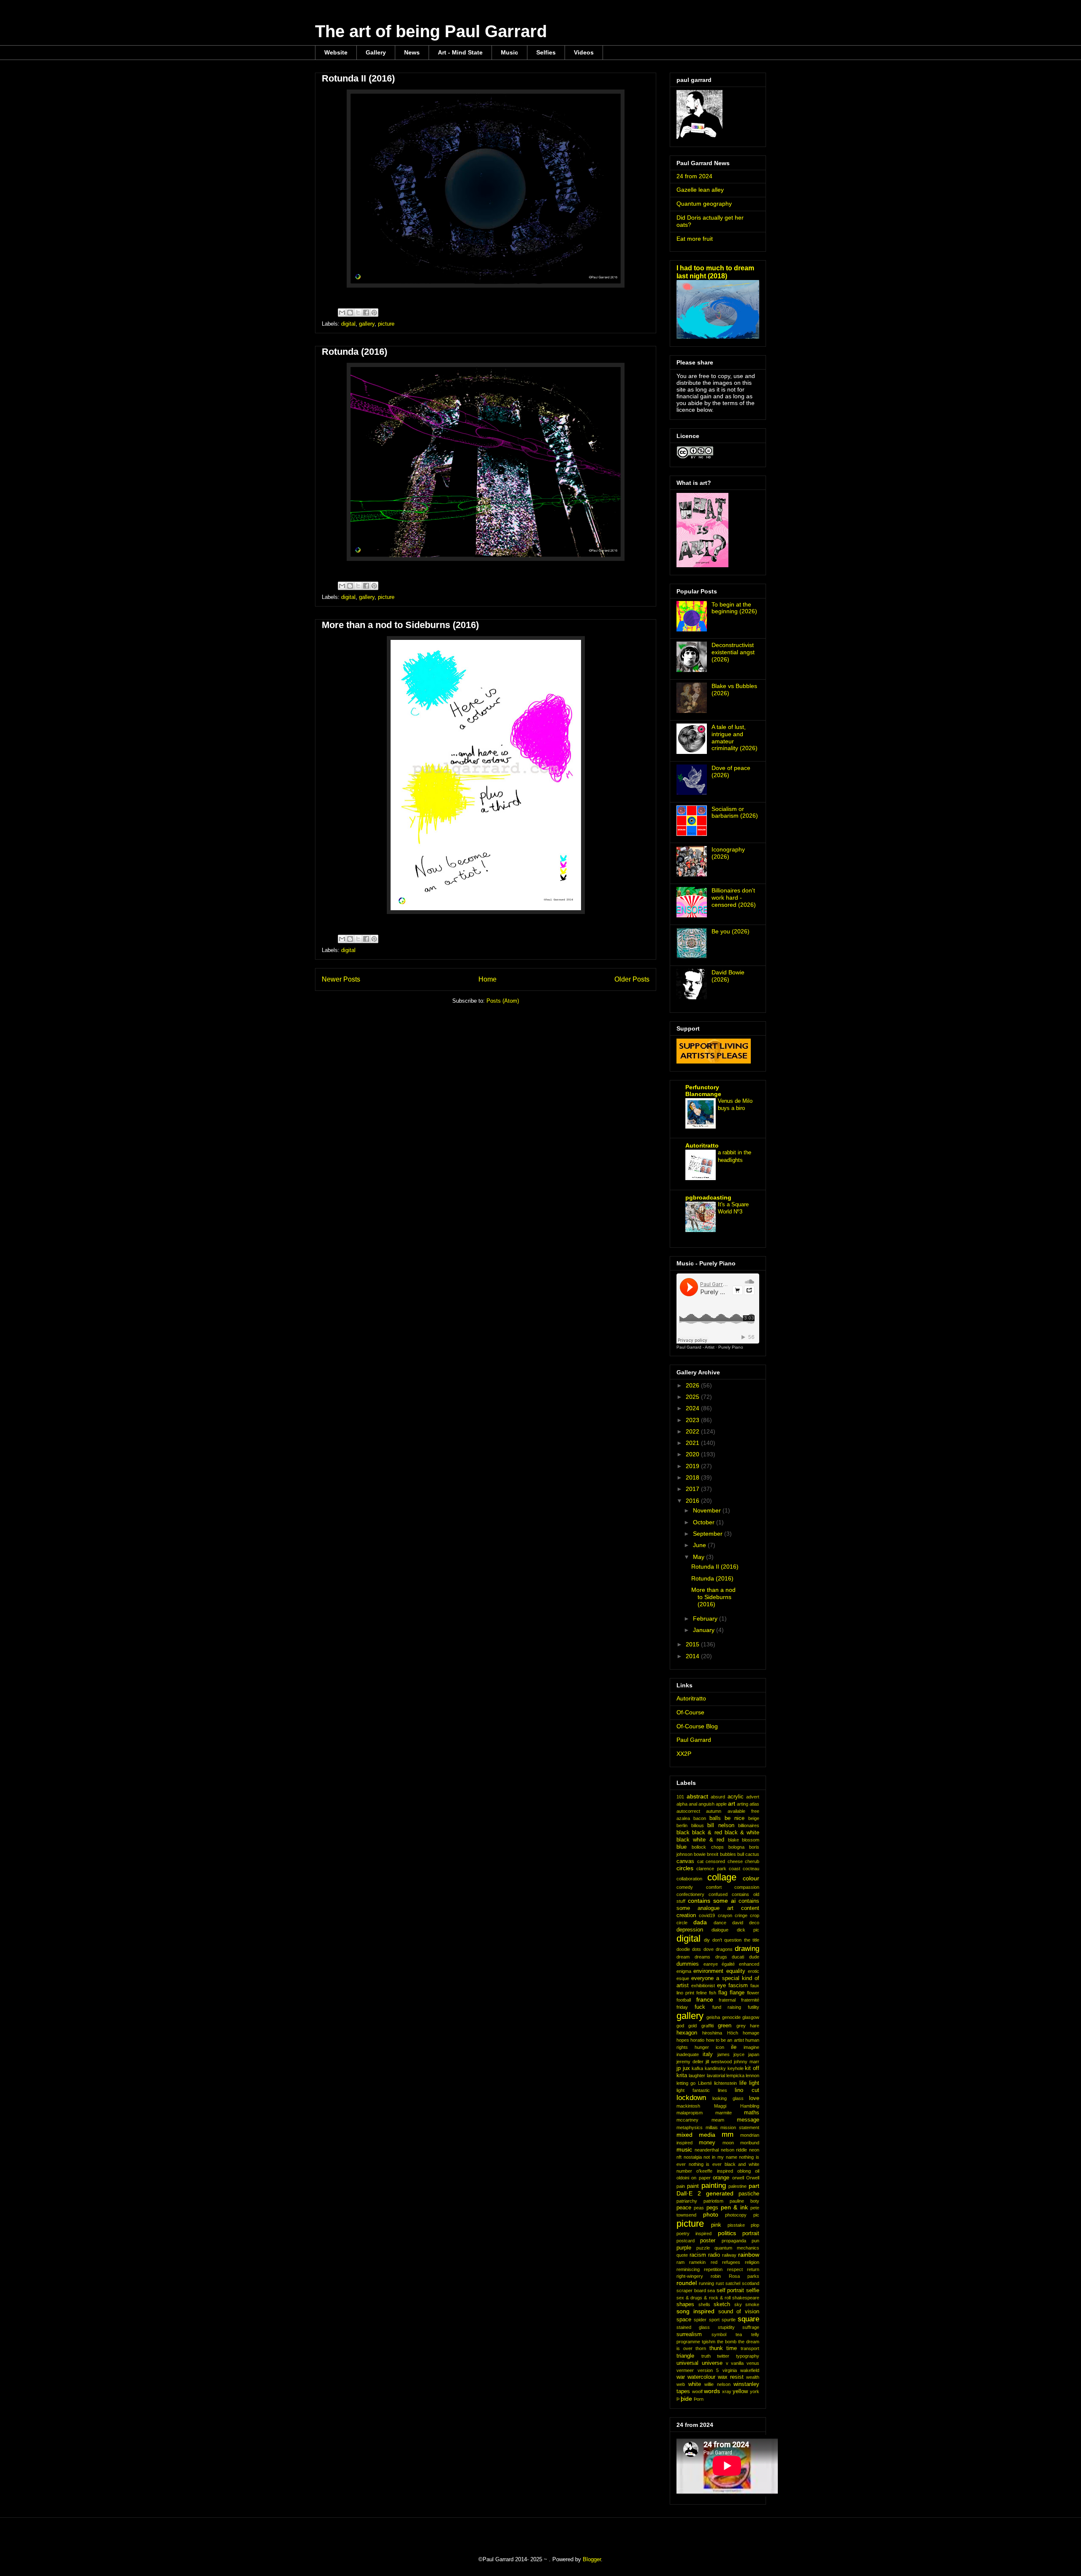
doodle (683, 1949)
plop (755, 2225)
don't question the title (736, 1940)
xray (727, 2391)
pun (755, 2241)
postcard (686, 2241)
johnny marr (747, 2062)
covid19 (707, 1915)
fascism (738, 1986)
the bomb (727, 2342)
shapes (685, 2304)
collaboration (689, 1879)
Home (488, 979)
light (754, 2083)
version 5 (708, 2370)
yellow (740, 2391)
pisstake (736, 2225)
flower (753, 1993)
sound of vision (739, 2312)
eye (721, 1986)
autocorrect (688, 1811)
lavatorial (716, 2075)
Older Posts (632, 979)
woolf (697, 2391)
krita (682, 2075)
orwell (738, 2178)
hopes (683, 2040)
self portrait (731, 2290)
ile (734, 2047)
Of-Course (690, 1712)
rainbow (749, 2255)
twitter (723, 2356)
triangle (685, 2356)
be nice (735, 1818)
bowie (700, 1854)
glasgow (751, 2017)
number (684, 2171)
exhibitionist (703, 1986)
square (748, 2319)
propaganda (734, 2241)
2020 (693, 1454)
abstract (697, 1796)
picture (386, 324)
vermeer (685, 2370)
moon (728, 2143)
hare (755, 2026)
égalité (728, 1964)
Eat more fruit (695, 239)
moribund (750, 2143)
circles (685, 1868)
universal (687, 2363)
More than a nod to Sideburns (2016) (400, 625)
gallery (367, 324)
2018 (693, 1477)
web (681, 2384)
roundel (687, 2283)
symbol (719, 2334)
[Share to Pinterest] (374, 313)
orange (721, 2178)
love (754, 2098)
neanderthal (707, 2150)
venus (753, 2363)
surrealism (689, 2334)
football (684, 2000)
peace (684, 2208)
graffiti (708, 2026)
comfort (714, 1887)
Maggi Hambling (737, 2106)
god (680, 2026)
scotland (751, 2283)
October (705, 1522)
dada (700, 1922)
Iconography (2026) (728, 853)
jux (686, 2068)
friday (682, 2007)
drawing (747, 1949)
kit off (752, 2068)
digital (348, 324)
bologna (736, 1847)
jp (679, 2068)
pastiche (749, 2194)
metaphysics (690, 2127)
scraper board (691, 2290)
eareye (711, 1964)
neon (754, 2150)
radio (714, 2255)
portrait (751, 2233)
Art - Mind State (460, 52)
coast (735, 1869)
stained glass (693, 2327)
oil (757, 2171)
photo (711, 2214)
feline (702, 1993)
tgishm (709, 2342)
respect (735, 2269)
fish (713, 1993)
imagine (751, 2047)
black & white (742, 1833)
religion (752, 2262)
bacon (700, 1818)
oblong (744, 2171)
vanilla (737, 2363)
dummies (688, 1964)
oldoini (683, 2178)
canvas (685, 1861)
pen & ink (734, 2207)
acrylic (736, 1797)
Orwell (753, 2178)
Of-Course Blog (697, 1726)
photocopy (736, 2215)
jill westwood (719, 2062)
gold (693, 2026)
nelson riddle (734, 2150)
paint (693, 2186)
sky (738, 2304)
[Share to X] (358, 313)
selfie (753, 2290)
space (684, 2320)
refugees (731, 2262)
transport (750, 2348)
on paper (701, 2178)
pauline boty (744, 2201)
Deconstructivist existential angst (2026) (733, 652)
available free (743, 1811)
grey (741, 2026)
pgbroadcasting (708, 1197)
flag (723, 1993)
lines (722, 2090)
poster (708, 2241)
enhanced (749, 1964)
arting (743, 1804)
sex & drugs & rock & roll (703, 2298)
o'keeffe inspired (714, 2171)
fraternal (727, 2000)
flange (737, 1993)
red (714, 2262)
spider (700, 2320)
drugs (721, 1957)
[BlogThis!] (350, 313)
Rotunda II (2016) (358, 78)
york (755, 2391)
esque (683, 1978)
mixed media (696, 2135)
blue (682, 1847)
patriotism (713, 2201)
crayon (725, 1915)
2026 (693, 1385)
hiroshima (712, 2033)
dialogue (720, 1930)
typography (748, 2356)
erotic (754, 1971)
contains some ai (712, 1901)
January (705, 1630)
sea (711, 2290)
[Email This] (342, 313)
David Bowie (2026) (728, 976)
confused (718, 1894)
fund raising (727, 2007)
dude (754, 1957)
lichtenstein (725, 2083)
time (732, 2348)
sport (714, 2320)
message (748, 2120)
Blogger (592, 2559)
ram (680, 2262)
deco (754, 1923)
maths (752, 2113)
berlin (682, 1825)
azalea (683, 1818)
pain (681, 2186)
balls (715, 1818)
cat (700, 1861)
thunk (716, 2348)
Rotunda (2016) (354, 352)
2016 (693, 1501)
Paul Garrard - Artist (695, 1347)
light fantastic (693, 2090)
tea (739, 2334)
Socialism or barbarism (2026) (735, 812)
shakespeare (746, 2298)
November (708, 1510)
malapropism (690, 2113)
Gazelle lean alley (700, 190)
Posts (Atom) (503, 1001)
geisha (713, 2017)
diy (707, 1940)
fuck (700, 2007)
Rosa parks (744, 2276)
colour (751, 1878)
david (738, 1923)
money (707, 2143)
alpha (682, 1804)
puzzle (703, 2248)
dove (709, 1949)
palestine (737, 2186)
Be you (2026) (731, 931)
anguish (706, 1804)
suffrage (751, 2327)
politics (727, 2233)
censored (715, 1861)
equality (736, 1971)
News (412, 52)
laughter (697, 2075)
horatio (697, 2040)
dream (683, 1957)
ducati (738, 1957)
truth (706, 2356)
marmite (724, 2113)
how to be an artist (725, 2040)
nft (679, 2157)
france (705, 1999)
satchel (733, 2283)
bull (741, 1854)
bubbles (728, 1854)
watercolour (701, 2377)
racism (698, 2255)
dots (697, 1949)
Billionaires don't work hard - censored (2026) (734, 898)
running (706, 2283)
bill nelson (721, 1825)
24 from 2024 (694, 176)
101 (680, 1797)
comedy (685, 1887)
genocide (731, 2017)
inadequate (688, 2054)
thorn (701, 2348)
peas (699, 2208)
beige (754, 1818)
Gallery (376, 52)
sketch (722, 2304)
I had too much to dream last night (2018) (715, 272)
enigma (684, 1971)
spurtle (729, 2320)
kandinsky (715, 2068)
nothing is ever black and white (724, 2164)
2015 (693, 1644)
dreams (702, 1957)
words (712, 2391)
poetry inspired (694, 2233)
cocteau (751, 1869)
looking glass (728, 2098)
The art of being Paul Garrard (431, 31)
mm (728, 2134)
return (753, 2269)
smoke (752, 2304)
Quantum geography (704, 204)
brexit (713, 1854)
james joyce (731, 2054)
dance (720, 1923)
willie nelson (717, 2384)
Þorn (699, 2399)
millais (712, 2127)
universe (712, 2363)
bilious (698, 1825)
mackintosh (688, 2106)
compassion (747, 1887)
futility (754, 2007)
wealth (753, 2377)
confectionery (690, 1894)
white (695, 2384)
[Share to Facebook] (366, 313)
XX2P (684, 1754)
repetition (713, 2269)
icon (720, 2047)
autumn (714, 1811)
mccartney (687, 2120)
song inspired (695, 2311)
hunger (702, 2047)
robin (716, 2276)
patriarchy (687, 2201)
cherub (752, 1861)
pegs (712, 2208)
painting (714, 2186)
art (732, 1803)
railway (729, 2255)
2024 (693, 1408)
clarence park (711, 1869)
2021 (693, 1443)
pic (756, 2215)
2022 (693, 1431)
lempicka (735, 2075)
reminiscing (688, 2269)
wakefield (750, 2370)
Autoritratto (702, 1145)
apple (721, 1804)
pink (716, 2225)
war (681, 2377)
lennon (752, 2075)
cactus (752, 1854)
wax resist (731, 2377)
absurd (718, 1797)
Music (509, 52)
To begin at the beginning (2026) (734, 608)
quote (682, 2255)
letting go (686, 2083)
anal (693, 1804)
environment (708, 1971)
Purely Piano (731, 1347)
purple (684, 2248)
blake (733, 1840)
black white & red (700, 1840)
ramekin (697, 2262)
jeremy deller (690, 2062)
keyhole (736, 2068)
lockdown (691, 2098)
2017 (693, 1489)
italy (708, 2054)
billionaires (749, 1825)
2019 (693, 1466)
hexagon (687, 2033)
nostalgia (693, 2157)
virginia (730, 2370)
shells (704, 2304)
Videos (584, 52)
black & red (707, 1833)
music (684, 2149)
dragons (724, 1949)
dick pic (748, 1930)
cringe (741, 1915)
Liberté (705, 2083)
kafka (697, 2068)
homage (751, 2033)
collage (722, 1877)
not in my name (720, 2157)
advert (753, 1797)
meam (718, 2120)
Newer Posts (341, 979)
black (683, 1833)
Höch (733, 2033)
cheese (735, 1861)
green (725, 2026)
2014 (693, 1656)
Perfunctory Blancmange (703, 1091)
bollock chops (708, 1847)
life (743, 2083)
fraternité (750, 2000)
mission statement (740, 2127)
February (706, 1619)
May (699, 1557)
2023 (693, 1420)
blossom (751, 1840)
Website (336, 52)
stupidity (726, 2327)
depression (690, 1930)
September (709, 1534)
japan (754, 2054)
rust (720, 2283)
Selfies (546, 52)
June (700, 1545)
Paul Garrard (694, 1740)
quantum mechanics (737, 2248)
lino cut (747, 2090)
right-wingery (690, 2276)
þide (686, 2399)
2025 (693, 1397)
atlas (754, 1804)
